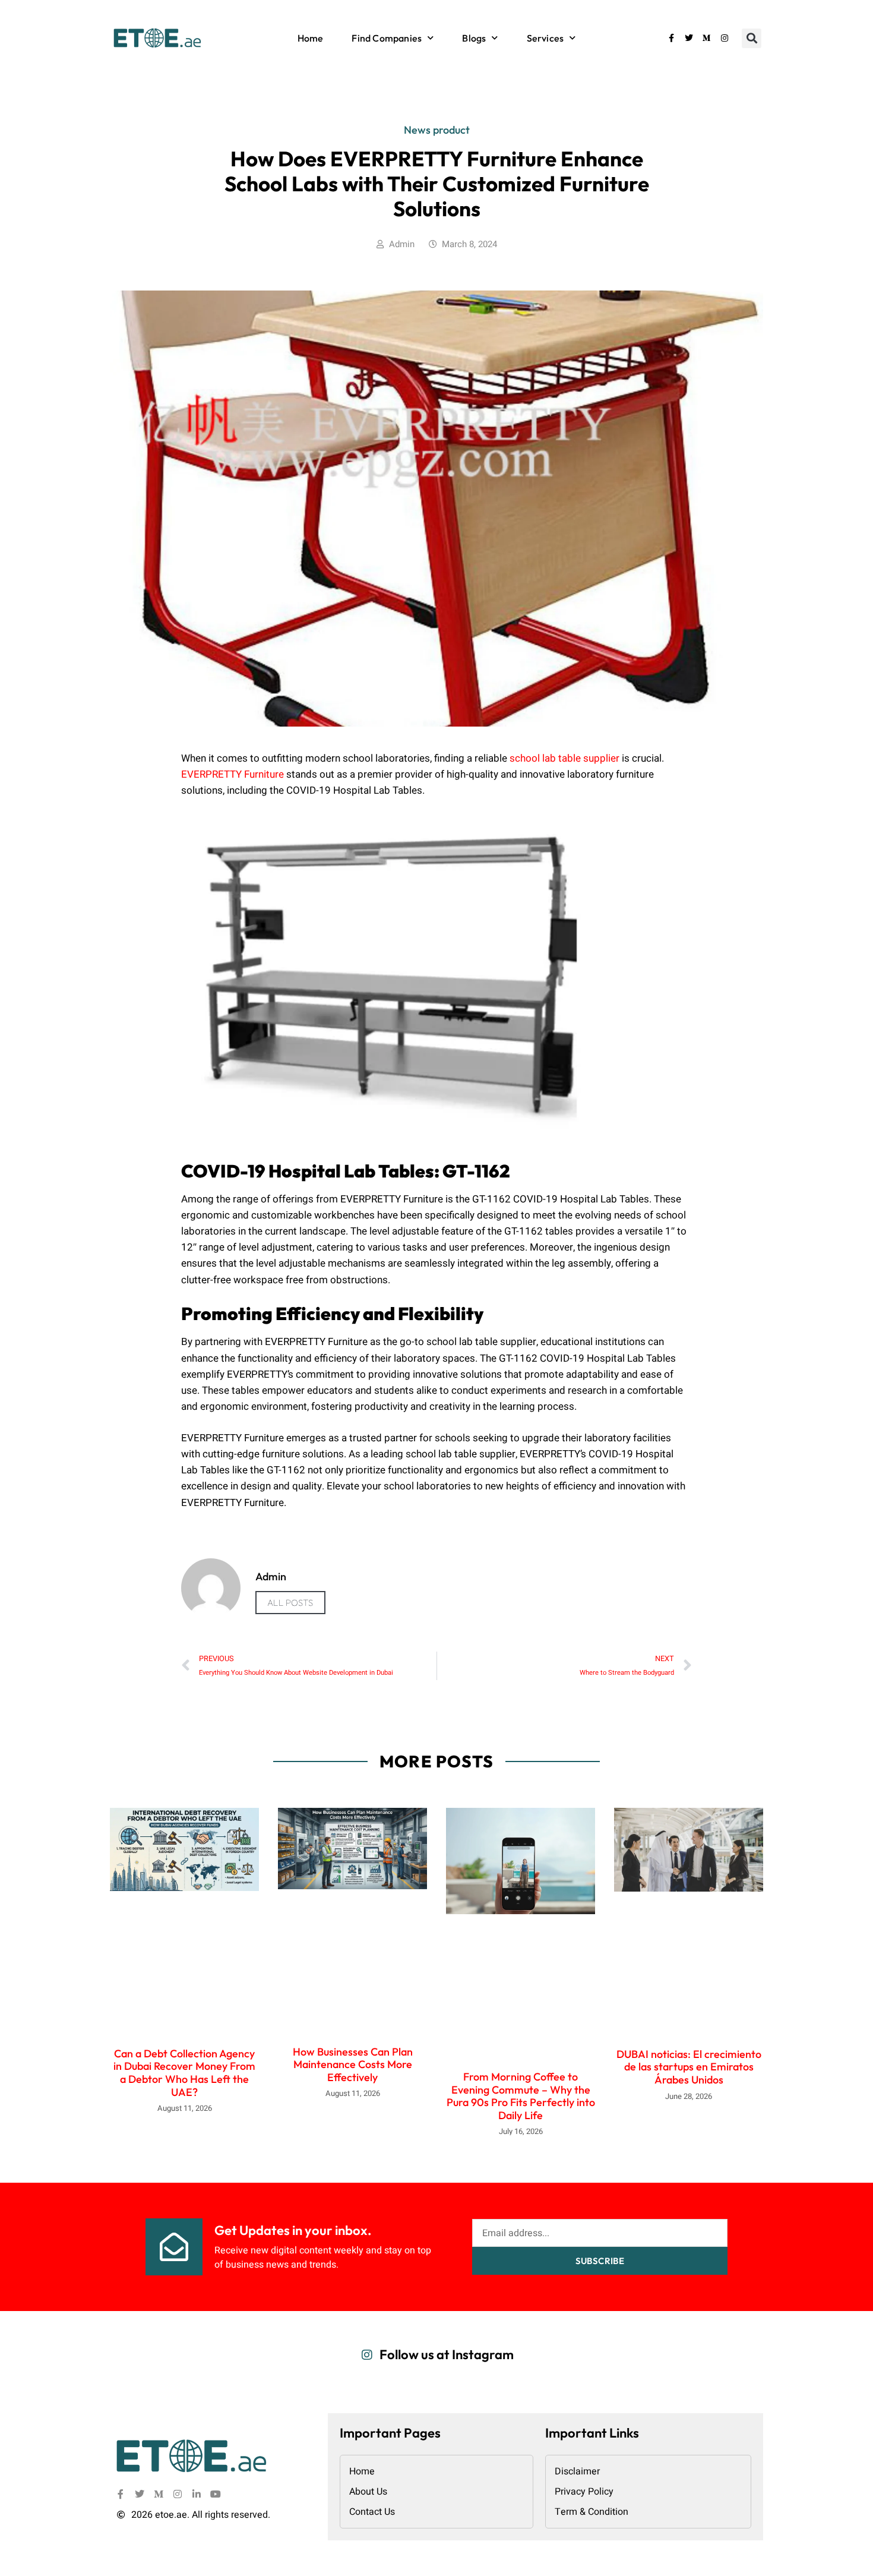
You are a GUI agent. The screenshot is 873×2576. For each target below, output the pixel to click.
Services (545, 38)
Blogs (474, 38)
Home (311, 38)
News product (437, 130)
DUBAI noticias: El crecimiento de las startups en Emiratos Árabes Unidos (689, 2067)
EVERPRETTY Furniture (233, 774)
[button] (752, 38)
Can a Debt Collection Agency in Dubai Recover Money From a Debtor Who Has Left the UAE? (184, 2073)
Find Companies (387, 38)
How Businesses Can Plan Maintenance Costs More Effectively (353, 2064)
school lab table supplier (564, 758)
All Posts (290, 1603)
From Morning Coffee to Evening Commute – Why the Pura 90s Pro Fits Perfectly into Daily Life (521, 2096)
